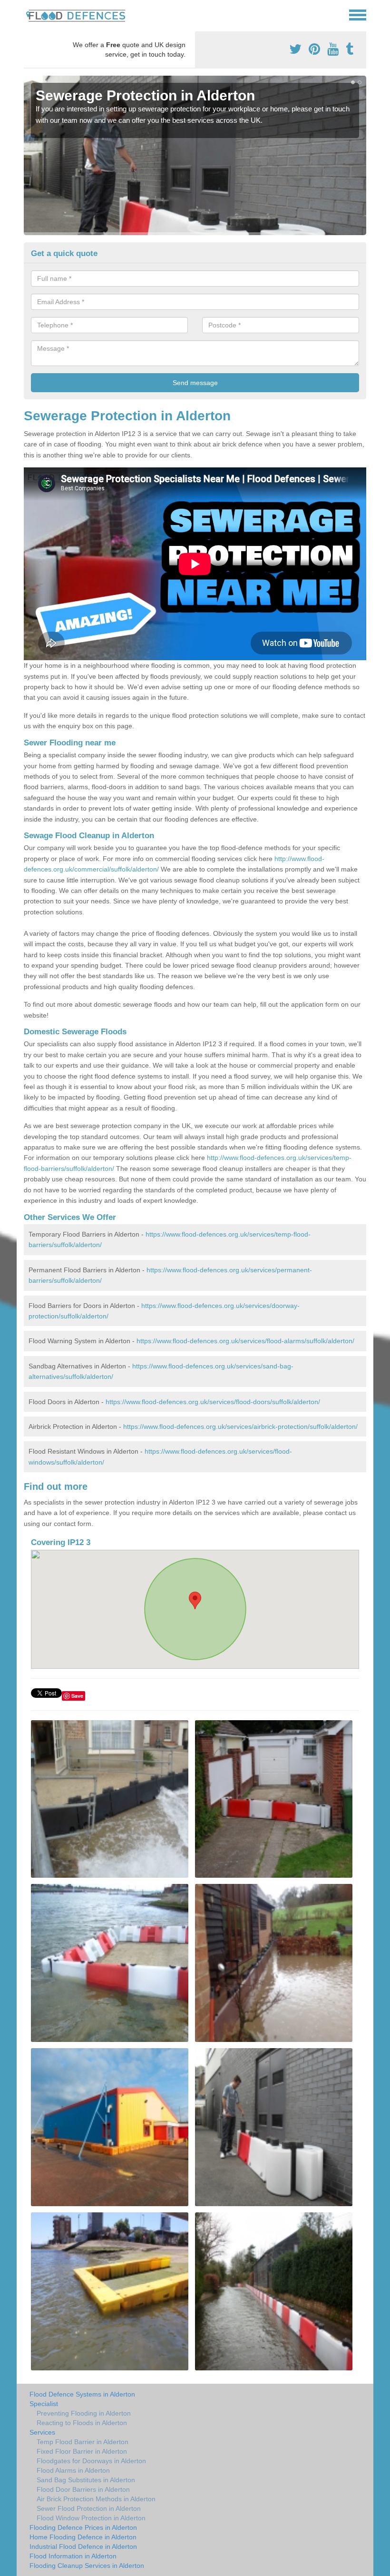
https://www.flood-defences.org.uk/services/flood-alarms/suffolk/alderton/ (245, 1341)
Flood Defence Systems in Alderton (82, 2394)
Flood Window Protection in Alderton (91, 2518)
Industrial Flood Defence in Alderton (83, 2546)
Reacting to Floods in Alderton (82, 2423)
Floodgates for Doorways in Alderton (91, 2461)
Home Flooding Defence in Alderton (83, 2537)
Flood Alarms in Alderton (73, 2470)
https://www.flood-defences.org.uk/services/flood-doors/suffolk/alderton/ (213, 1402)
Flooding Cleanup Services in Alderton (87, 2566)
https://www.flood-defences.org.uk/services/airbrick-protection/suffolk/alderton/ (240, 1427)
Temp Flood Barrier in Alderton (83, 2442)
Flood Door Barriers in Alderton (83, 2489)
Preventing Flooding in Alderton (84, 2413)
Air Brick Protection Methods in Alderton (96, 2499)
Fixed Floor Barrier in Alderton (82, 2451)
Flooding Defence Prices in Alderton (83, 2527)
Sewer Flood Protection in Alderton (89, 2508)
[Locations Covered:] (28, 14)
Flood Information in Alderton (73, 2556)
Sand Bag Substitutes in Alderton (86, 2480)
